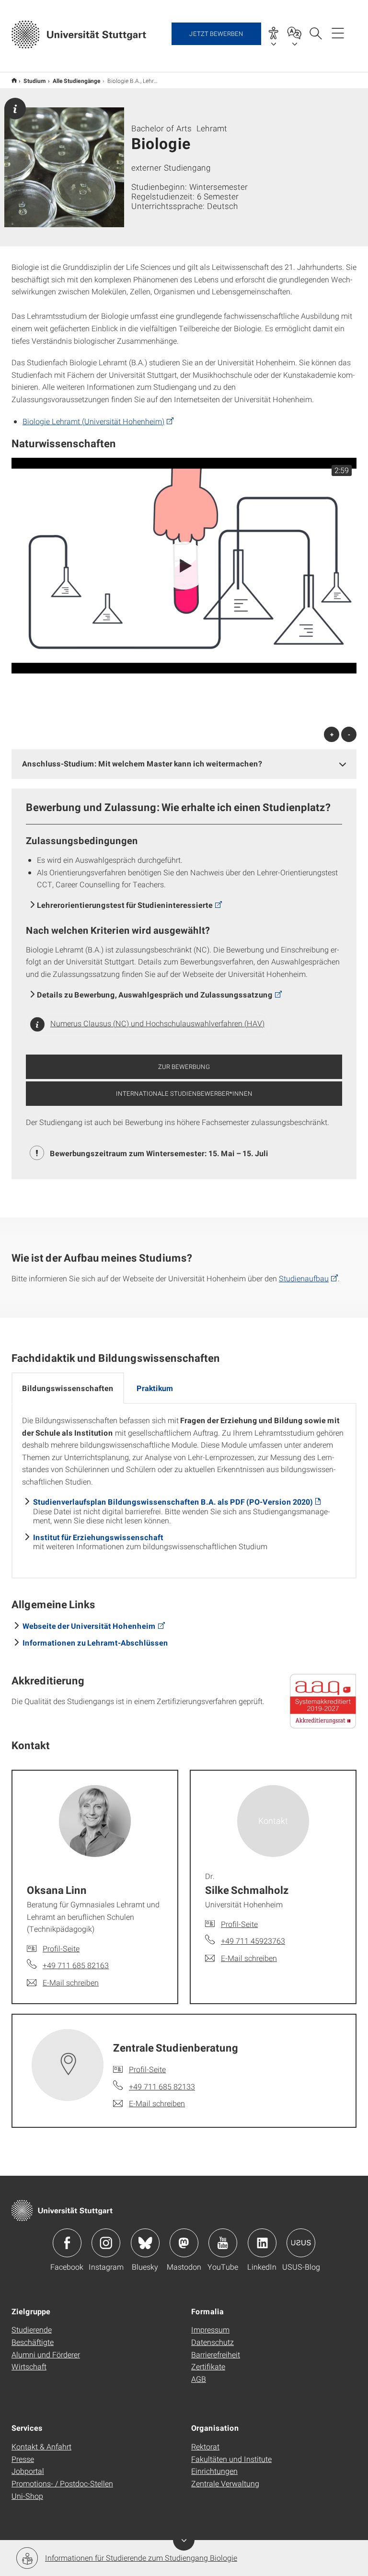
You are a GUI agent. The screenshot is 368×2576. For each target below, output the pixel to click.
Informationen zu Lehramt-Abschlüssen (95, 1642)
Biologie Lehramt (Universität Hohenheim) (93, 421)
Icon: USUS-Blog (301, 2243)
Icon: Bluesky (145, 2243)
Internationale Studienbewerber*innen (184, 1093)
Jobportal (28, 2471)
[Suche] (315, 33)
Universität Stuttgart (14, 80)
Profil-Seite (61, 1948)
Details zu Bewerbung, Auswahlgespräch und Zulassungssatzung (155, 994)
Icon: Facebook (67, 2243)
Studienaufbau (304, 1278)
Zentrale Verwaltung (225, 2483)
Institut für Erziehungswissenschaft (98, 1537)
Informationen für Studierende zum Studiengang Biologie (141, 2558)
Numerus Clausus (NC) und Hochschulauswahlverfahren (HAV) (157, 1023)
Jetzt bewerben (216, 34)
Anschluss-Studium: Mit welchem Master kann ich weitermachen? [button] (142, 763)
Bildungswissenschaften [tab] (68, 1388)
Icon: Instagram (106, 2243)
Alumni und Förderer (46, 2354)
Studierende (32, 2329)
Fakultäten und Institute (231, 2459)
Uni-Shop (27, 2496)
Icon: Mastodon (184, 2243)
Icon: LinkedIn (262, 2243)
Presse (23, 2459)
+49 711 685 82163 (76, 1965)
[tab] (184, 764)
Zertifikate (208, 2366)
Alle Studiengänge (77, 81)
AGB (199, 2379)
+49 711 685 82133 (162, 2086)
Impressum (210, 2329)
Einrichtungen (214, 2471)
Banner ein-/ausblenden (184, 2540)
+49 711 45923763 (253, 1941)
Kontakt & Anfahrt (41, 2446)
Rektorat (205, 2446)
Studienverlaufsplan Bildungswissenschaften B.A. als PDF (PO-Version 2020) (173, 1502)
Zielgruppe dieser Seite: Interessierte (15, 109)
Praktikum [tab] (155, 1388)
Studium (35, 81)
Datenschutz (213, 2342)
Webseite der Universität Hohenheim (89, 1626)
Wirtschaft (29, 2366)
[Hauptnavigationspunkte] (338, 33)
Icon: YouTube (223, 2243)
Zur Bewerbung (184, 1067)
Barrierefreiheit (216, 2354)
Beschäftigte (33, 2342)
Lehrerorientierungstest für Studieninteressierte (125, 905)
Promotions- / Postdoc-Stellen (62, 2483)
